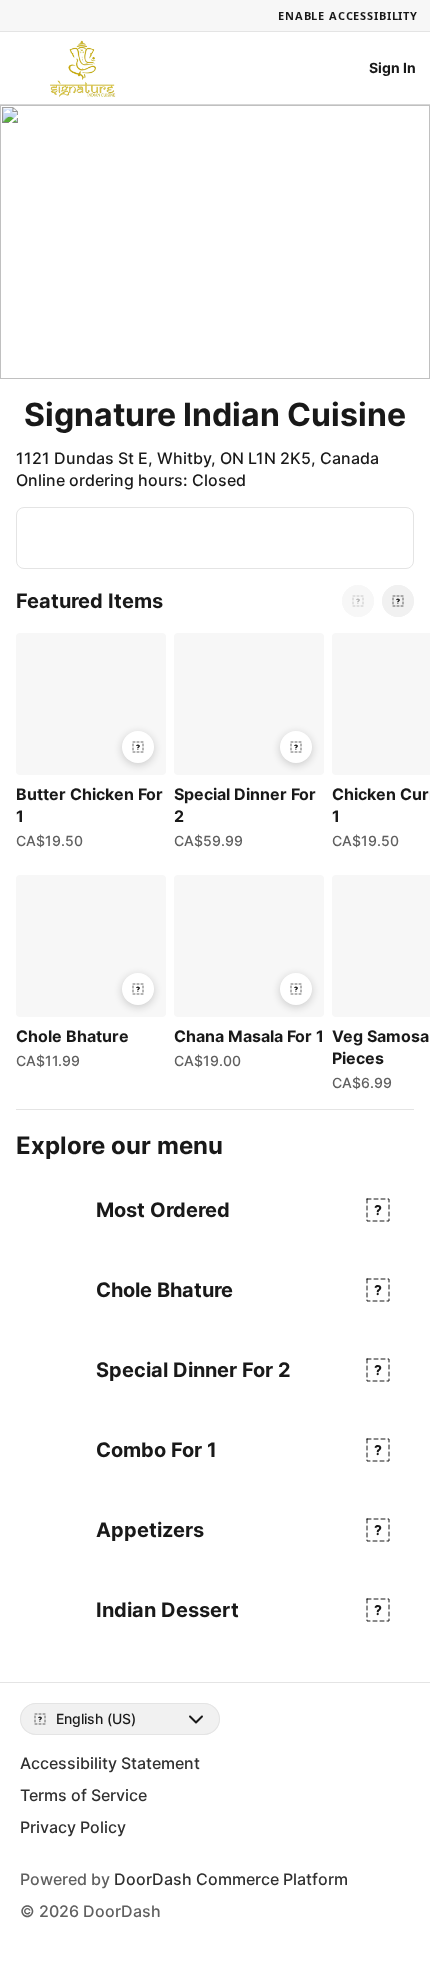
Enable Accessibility (348, 15)
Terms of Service (83, 1795)
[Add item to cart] (138, 747)
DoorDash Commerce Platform (231, 1879)
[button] (87, 746)
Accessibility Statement (110, 1763)
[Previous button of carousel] (358, 601)
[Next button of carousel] (398, 601)
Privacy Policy (73, 1827)
